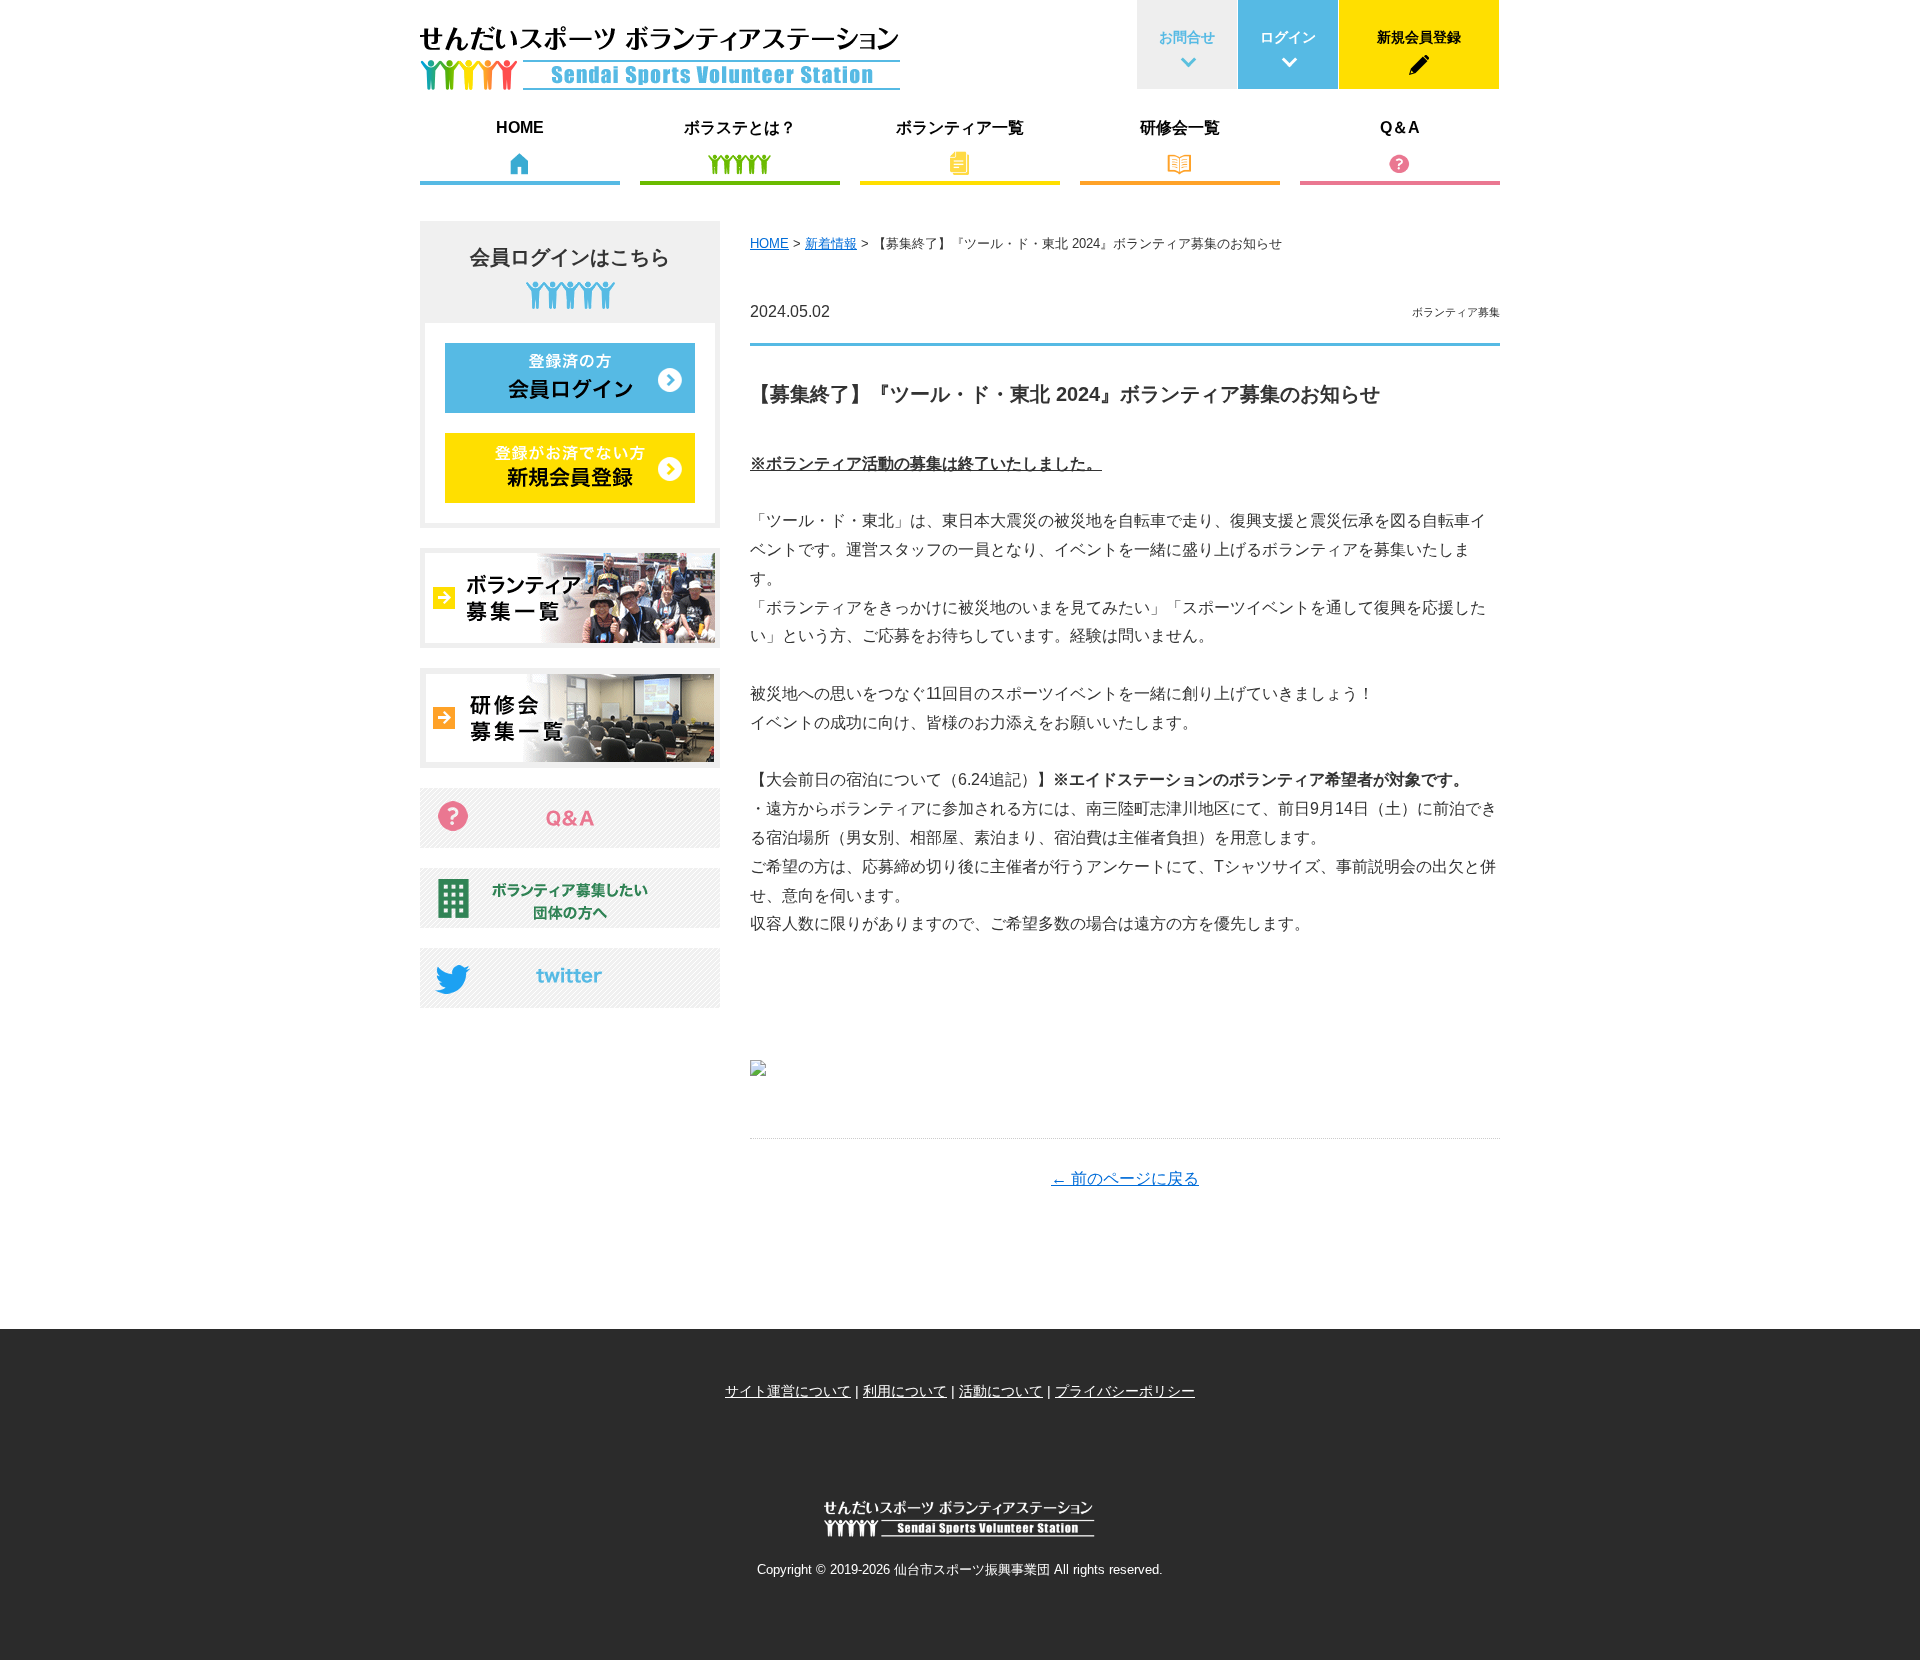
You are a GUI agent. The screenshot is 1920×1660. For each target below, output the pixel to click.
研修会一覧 (1180, 127)
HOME (520, 127)
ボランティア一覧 (960, 127)
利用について (905, 1391)
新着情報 (831, 243)
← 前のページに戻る (1125, 1178)
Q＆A (1400, 127)
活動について (1001, 1391)
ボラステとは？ (740, 127)
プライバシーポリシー (1125, 1391)
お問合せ (1187, 37)
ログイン (1288, 37)
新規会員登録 (1419, 37)
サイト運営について (788, 1391)
